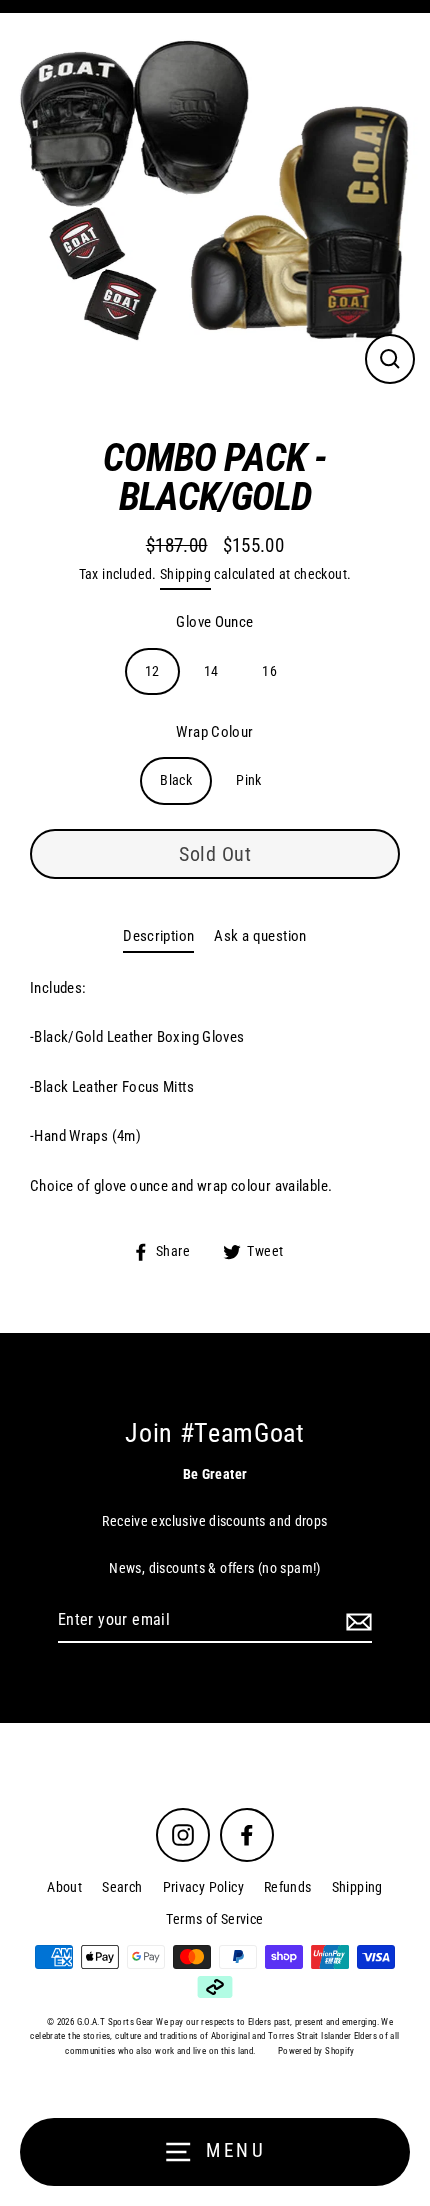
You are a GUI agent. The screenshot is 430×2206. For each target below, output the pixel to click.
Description (158, 936)
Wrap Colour (214, 732)
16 (269, 671)
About (64, 1887)
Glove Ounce (214, 622)
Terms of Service (214, 1919)
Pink (249, 780)
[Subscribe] (356, 1621)
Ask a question (260, 936)
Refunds (288, 1887)
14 (211, 671)
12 (152, 671)
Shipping (185, 574)
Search (122, 1887)
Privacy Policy (203, 1887)
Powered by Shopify (316, 2051)
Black (176, 780)
